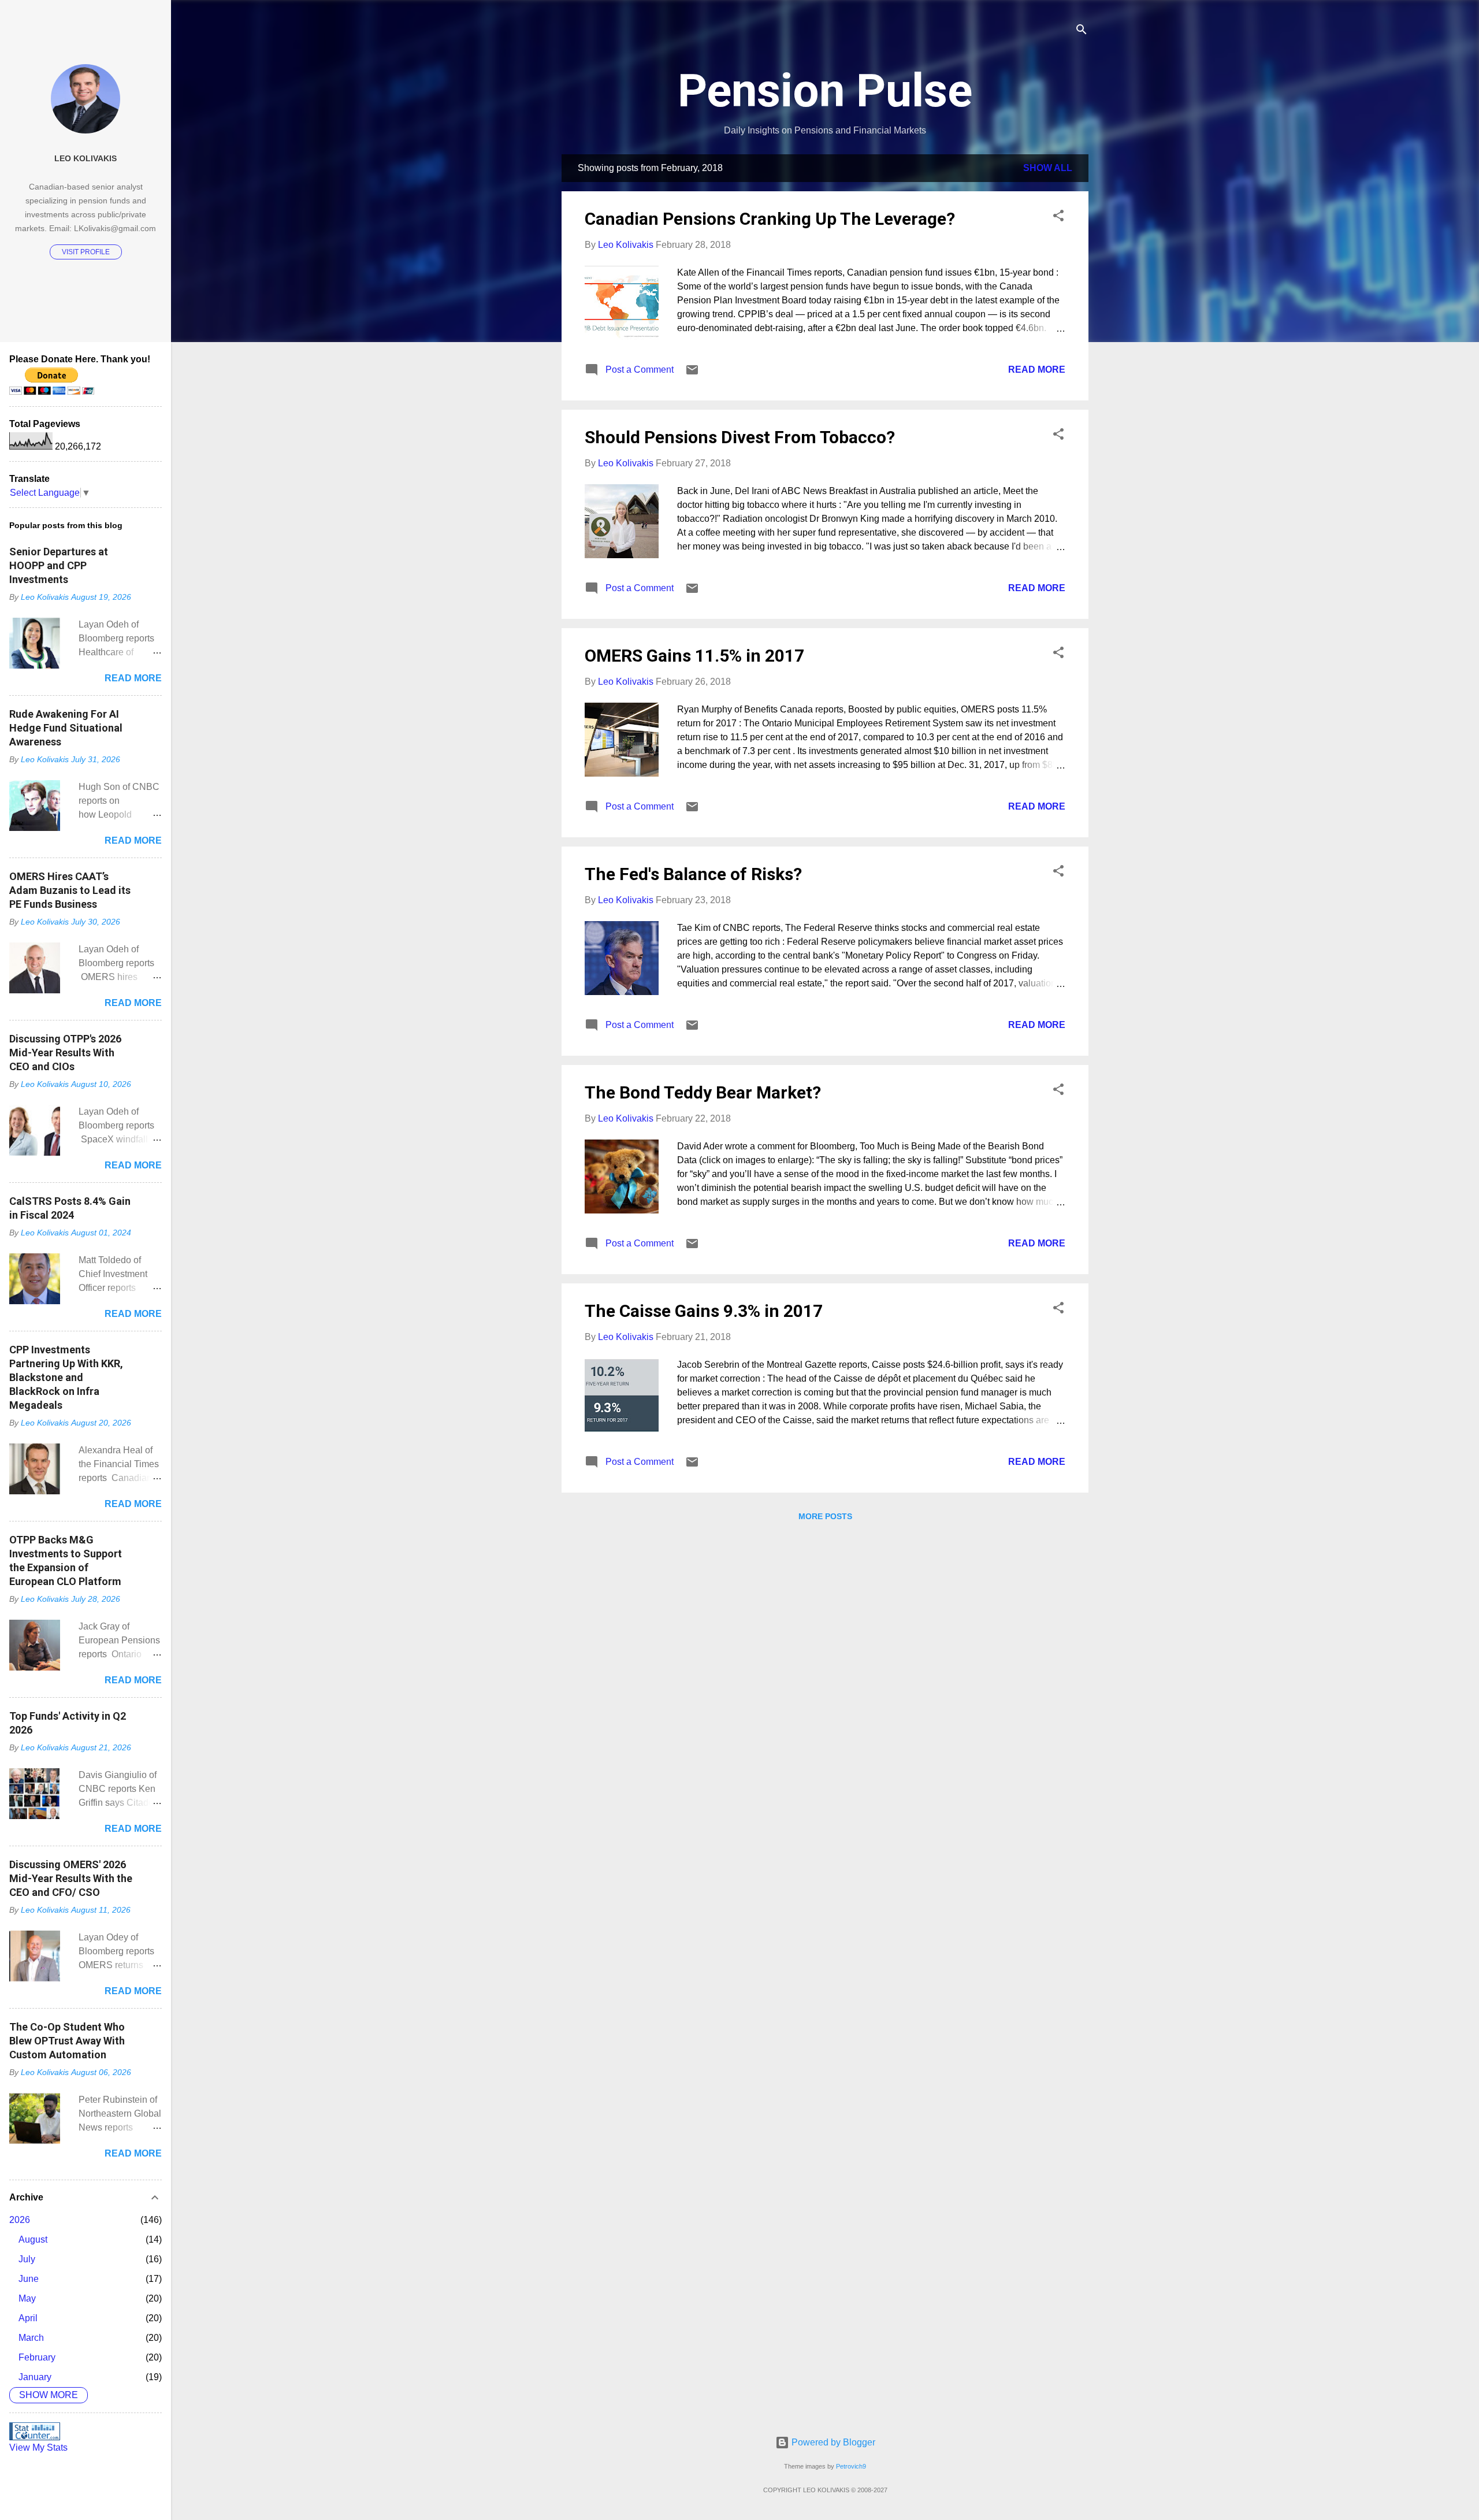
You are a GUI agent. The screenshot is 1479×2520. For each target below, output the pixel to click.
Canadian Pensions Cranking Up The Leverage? (770, 219)
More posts (825, 1516)
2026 (20, 2220)
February (37, 2357)
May (27, 2298)
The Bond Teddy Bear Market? (703, 1092)
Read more (1037, 370)
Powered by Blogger (832, 2442)
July (27, 2259)
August (33, 2239)
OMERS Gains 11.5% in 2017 (694, 656)
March (31, 2338)
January (35, 2377)
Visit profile (86, 252)
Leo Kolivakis (86, 158)
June (29, 2279)
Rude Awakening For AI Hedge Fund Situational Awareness (66, 728)
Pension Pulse (825, 91)
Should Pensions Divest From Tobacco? (740, 437)
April (28, 2318)
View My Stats (38, 2447)
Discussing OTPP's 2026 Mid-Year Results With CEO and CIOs (65, 1053)
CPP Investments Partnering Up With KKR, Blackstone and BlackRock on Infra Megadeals (66, 1377)
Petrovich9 (851, 2466)
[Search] (1082, 31)
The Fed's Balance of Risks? (693, 874)
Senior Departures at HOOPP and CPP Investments (59, 565)
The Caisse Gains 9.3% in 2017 (704, 1311)
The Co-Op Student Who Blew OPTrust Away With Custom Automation (67, 2041)
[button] (1058, 218)
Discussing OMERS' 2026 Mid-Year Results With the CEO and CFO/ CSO (71, 1878)
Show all (1048, 168)
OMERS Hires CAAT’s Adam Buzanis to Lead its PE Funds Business (70, 890)
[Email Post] (692, 374)
